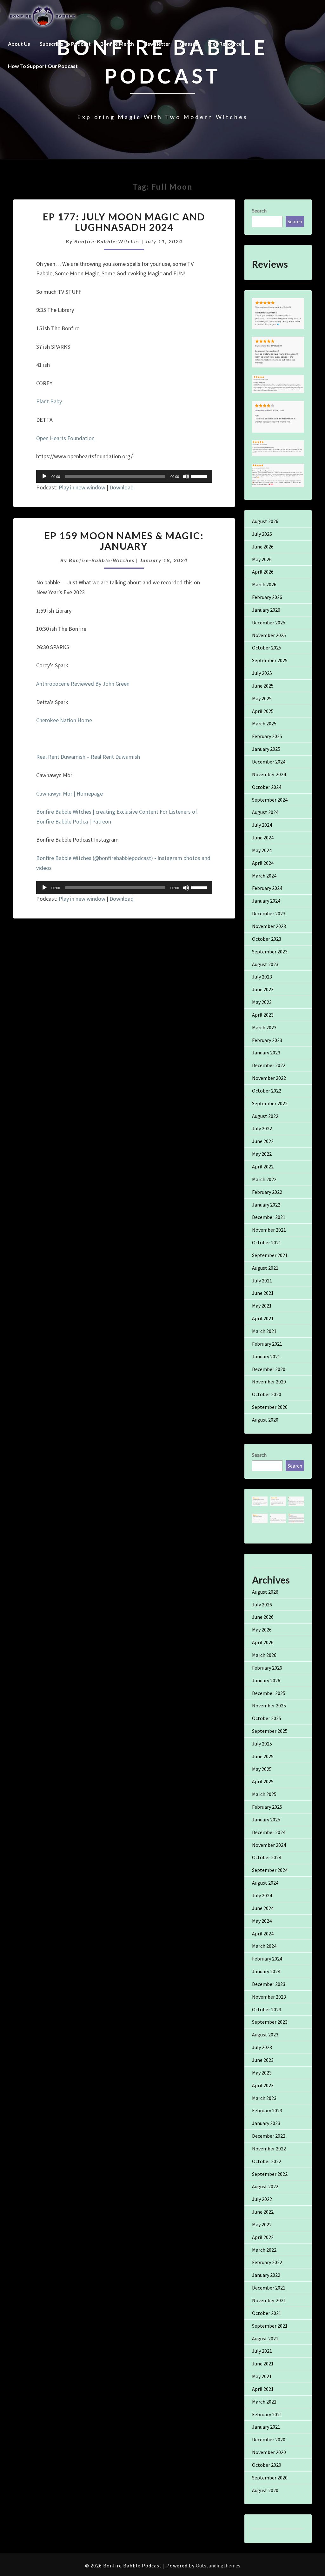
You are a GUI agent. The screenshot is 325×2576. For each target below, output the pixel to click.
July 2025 (262, 673)
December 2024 (269, 762)
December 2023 (269, 913)
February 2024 (267, 888)
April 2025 (263, 711)
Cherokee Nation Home (65, 720)
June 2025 (263, 686)
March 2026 (264, 584)
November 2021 (269, 1230)
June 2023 (263, 989)
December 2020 (269, 1369)
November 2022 (269, 1078)
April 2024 (263, 863)
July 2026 (262, 534)
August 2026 (265, 521)
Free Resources (226, 44)
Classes (189, 44)
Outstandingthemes (218, 2566)
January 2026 (266, 610)
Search (259, 211)
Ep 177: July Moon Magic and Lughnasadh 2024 (124, 222)
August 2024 (265, 812)
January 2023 (266, 1053)
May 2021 (262, 1306)
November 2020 (269, 1382)
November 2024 (269, 774)
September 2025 (270, 660)
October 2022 (267, 1091)
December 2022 (269, 1065)
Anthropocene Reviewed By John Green (83, 684)
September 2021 (270, 1255)
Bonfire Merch (117, 44)
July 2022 (262, 1128)
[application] (124, 476)
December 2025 (269, 622)
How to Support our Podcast (43, 66)
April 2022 (263, 1167)
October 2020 (267, 1394)
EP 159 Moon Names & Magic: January (124, 541)
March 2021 (264, 1331)
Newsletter (157, 44)
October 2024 (267, 787)
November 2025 (269, 635)
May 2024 (262, 850)
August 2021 (265, 1268)
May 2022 (262, 1154)
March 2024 (264, 876)
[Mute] (186, 476)
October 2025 (267, 648)
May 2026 (262, 559)
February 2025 (267, 736)
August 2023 (265, 964)
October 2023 (267, 939)
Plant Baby (49, 401)
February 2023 (267, 1040)
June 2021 (263, 1293)
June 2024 (263, 837)
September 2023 (270, 952)
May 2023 (262, 1002)
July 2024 (262, 825)
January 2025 (266, 749)
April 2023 (263, 1015)
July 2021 (262, 1281)
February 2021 (267, 1344)
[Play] (44, 476)
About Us (19, 44)
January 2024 (266, 901)
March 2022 (264, 1179)
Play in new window (82, 487)
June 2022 (263, 1141)
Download (122, 487)
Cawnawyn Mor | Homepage (70, 794)
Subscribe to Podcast (65, 44)
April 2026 (263, 572)
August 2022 (265, 1116)
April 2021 (263, 1318)
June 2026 (263, 547)
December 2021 (269, 1217)
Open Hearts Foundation (65, 438)
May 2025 (262, 698)
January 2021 (266, 1356)
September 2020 (270, 1407)
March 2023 (264, 1027)
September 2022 (270, 1103)
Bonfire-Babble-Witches (107, 241)
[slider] (200, 476)
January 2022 (266, 1205)
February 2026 (267, 597)
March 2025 (264, 723)
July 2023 (262, 977)
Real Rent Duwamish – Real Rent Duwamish (88, 757)
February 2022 (267, 1192)
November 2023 (269, 926)
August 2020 (265, 1420)
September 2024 (270, 800)
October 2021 (267, 1242)
